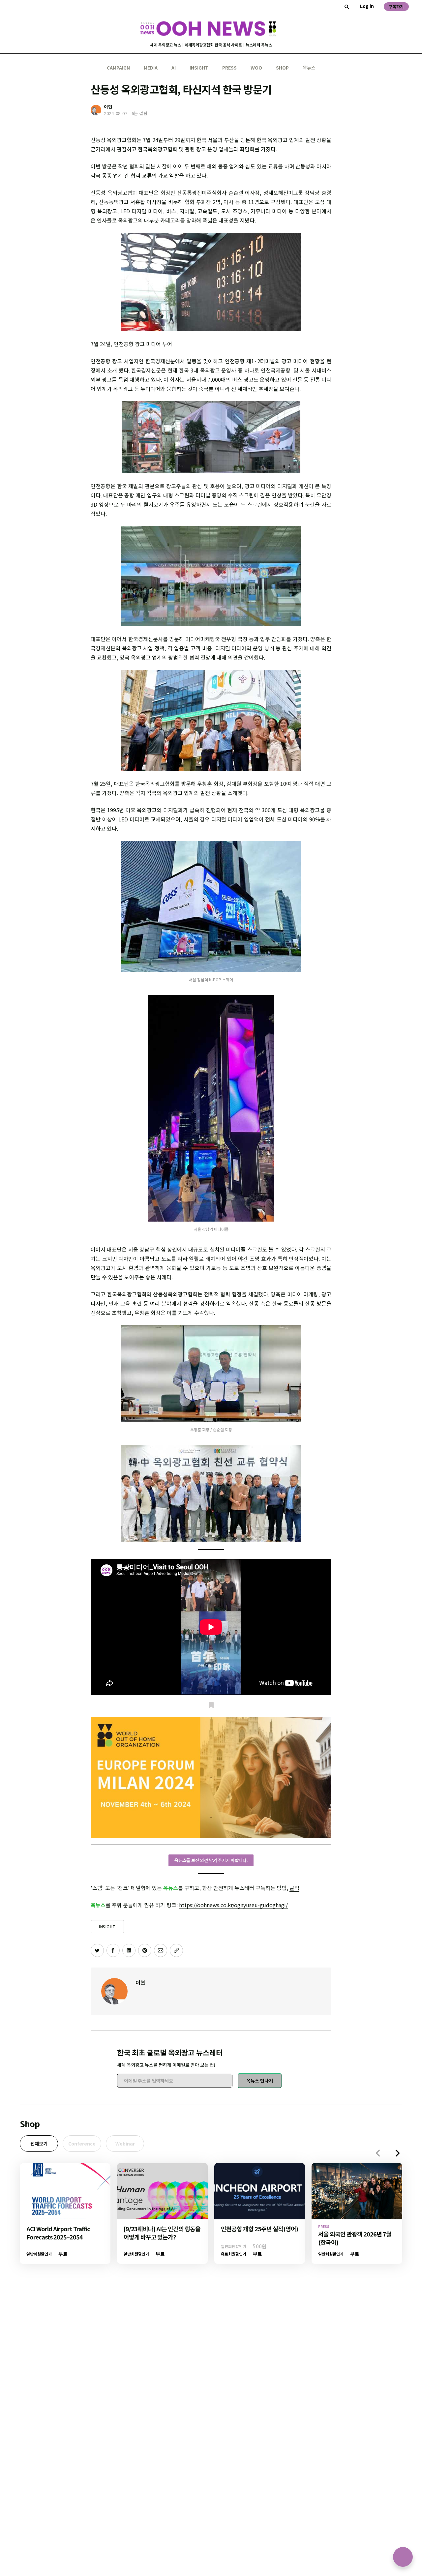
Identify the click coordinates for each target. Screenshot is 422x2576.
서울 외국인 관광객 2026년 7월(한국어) (355, 2238)
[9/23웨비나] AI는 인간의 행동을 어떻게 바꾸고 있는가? (162, 2233)
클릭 (294, 1888)
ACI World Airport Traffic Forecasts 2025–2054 (58, 2233)
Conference (82, 2144)
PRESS (229, 68)
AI (174, 68)
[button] (398, 2153)
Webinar (125, 2144)
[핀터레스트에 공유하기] (145, 1950)
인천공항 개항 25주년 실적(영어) (259, 2229)
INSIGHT (199, 68)
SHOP (282, 68)
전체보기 (39, 2144)
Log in (367, 6)
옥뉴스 (309, 68)
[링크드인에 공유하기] (129, 1950)
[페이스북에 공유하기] (113, 1950)
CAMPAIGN (118, 68)
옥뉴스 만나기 (260, 2081)
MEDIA (151, 68)
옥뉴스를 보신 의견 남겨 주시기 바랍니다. (211, 1860)
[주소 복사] (176, 1950)
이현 (140, 1982)
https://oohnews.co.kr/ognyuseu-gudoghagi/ (233, 1905)
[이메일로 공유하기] (161, 1950)
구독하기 (396, 6)
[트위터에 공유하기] (97, 1950)
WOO (256, 68)
